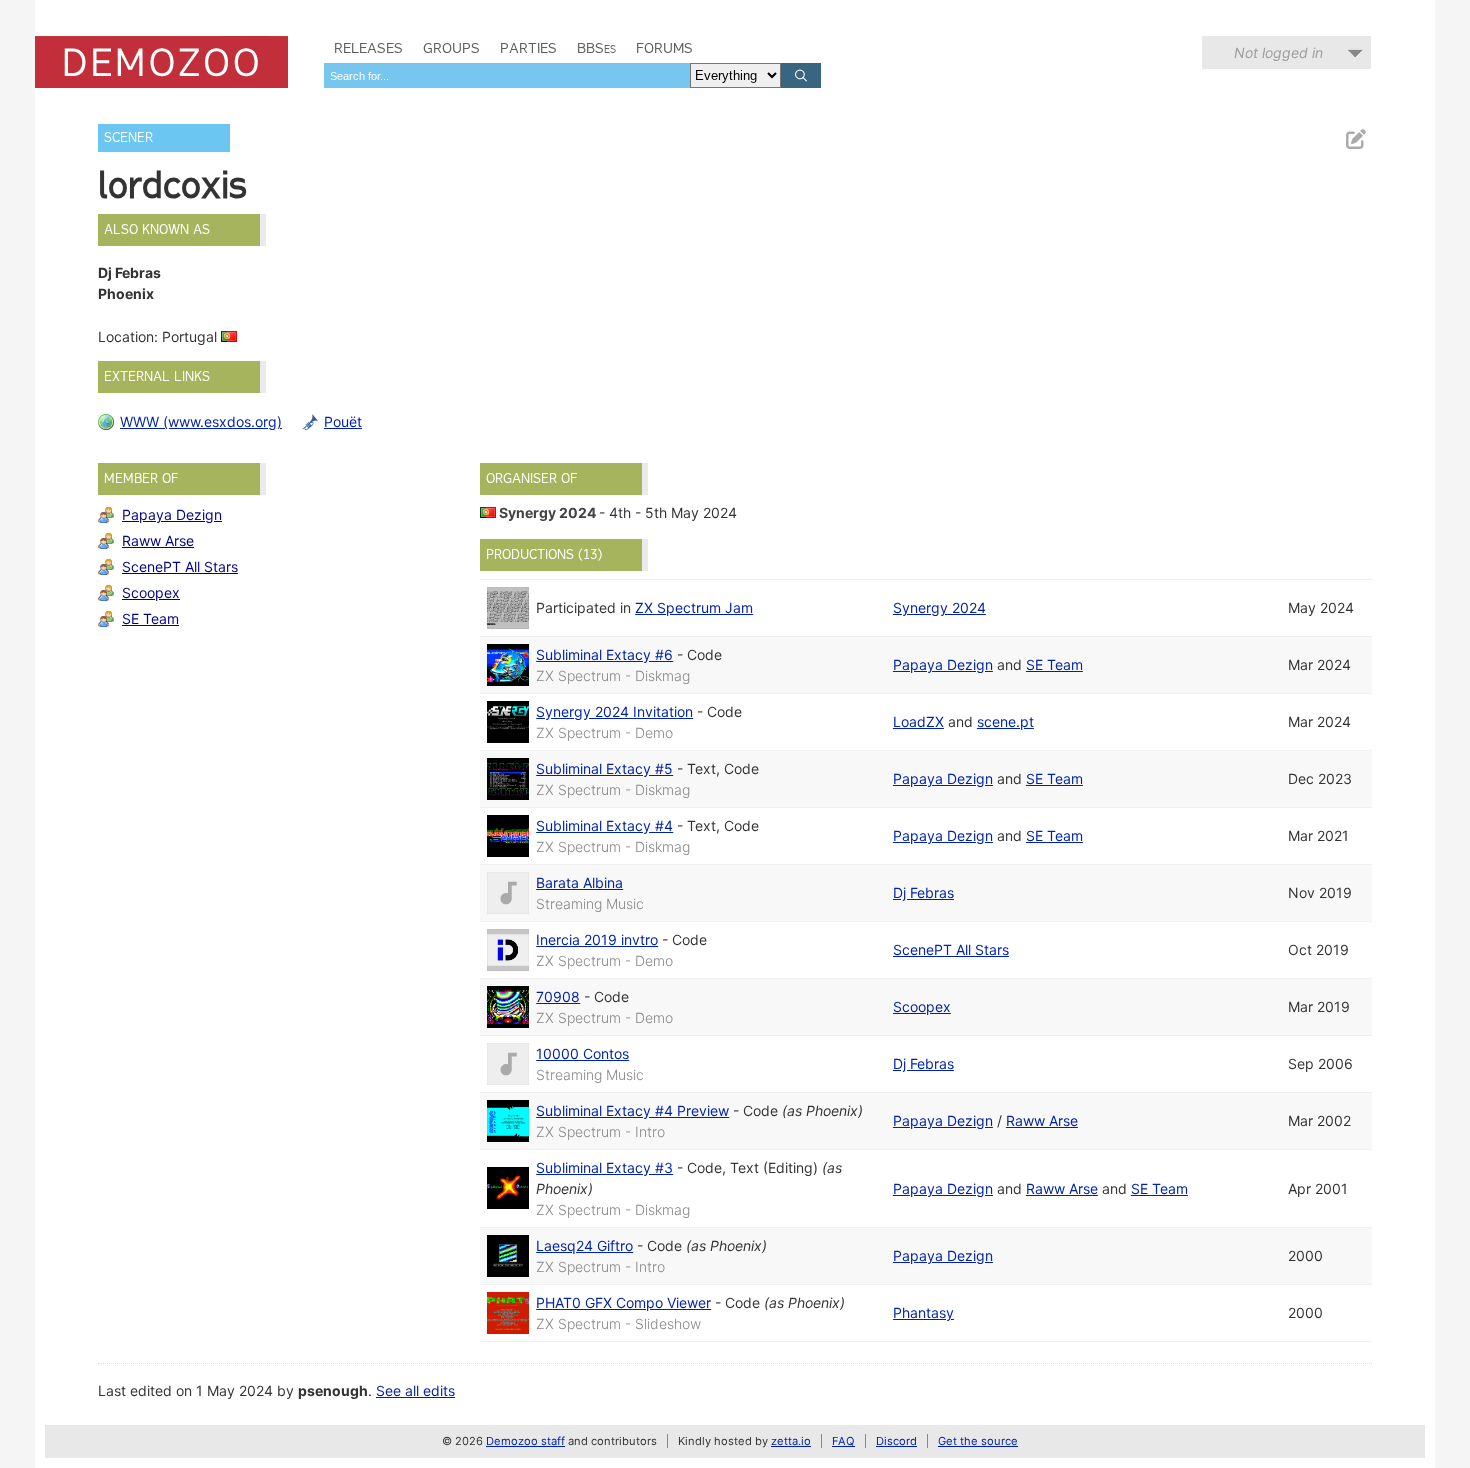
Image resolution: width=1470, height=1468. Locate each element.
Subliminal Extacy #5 (604, 768)
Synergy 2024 (547, 512)
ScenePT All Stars (180, 566)
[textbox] (507, 75)
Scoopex (151, 592)
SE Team (150, 618)
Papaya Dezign (172, 514)
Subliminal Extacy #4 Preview (632, 1110)
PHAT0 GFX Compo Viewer (623, 1302)
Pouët (343, 421)
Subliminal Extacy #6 (604, 654)
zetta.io (791, 1441)
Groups (451, 48)
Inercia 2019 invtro (597, 939)
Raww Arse (158, 540)
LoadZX (918, 721)
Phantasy (923, 1312)
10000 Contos (582, 1053)
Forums (664, 48)
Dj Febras (923, 892)
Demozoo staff (525, 1441)
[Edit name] (1355, 139)
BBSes (596, 48)
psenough (333, 1390)
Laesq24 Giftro (584, 1245)
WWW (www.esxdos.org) (201, 421)
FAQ (843, 1441)
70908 (558, 996)
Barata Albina (579, 882)
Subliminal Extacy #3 (604, 1167)
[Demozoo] (161, 62)
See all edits (415, 1390)
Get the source (978, 1441)
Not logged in (1278, 52)
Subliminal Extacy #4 (604, 825)
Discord (896, 1441)
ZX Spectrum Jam (694, 607)
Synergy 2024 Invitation (614, 711)
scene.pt (1005, 721)
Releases (368, 48)
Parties (528, 48)
